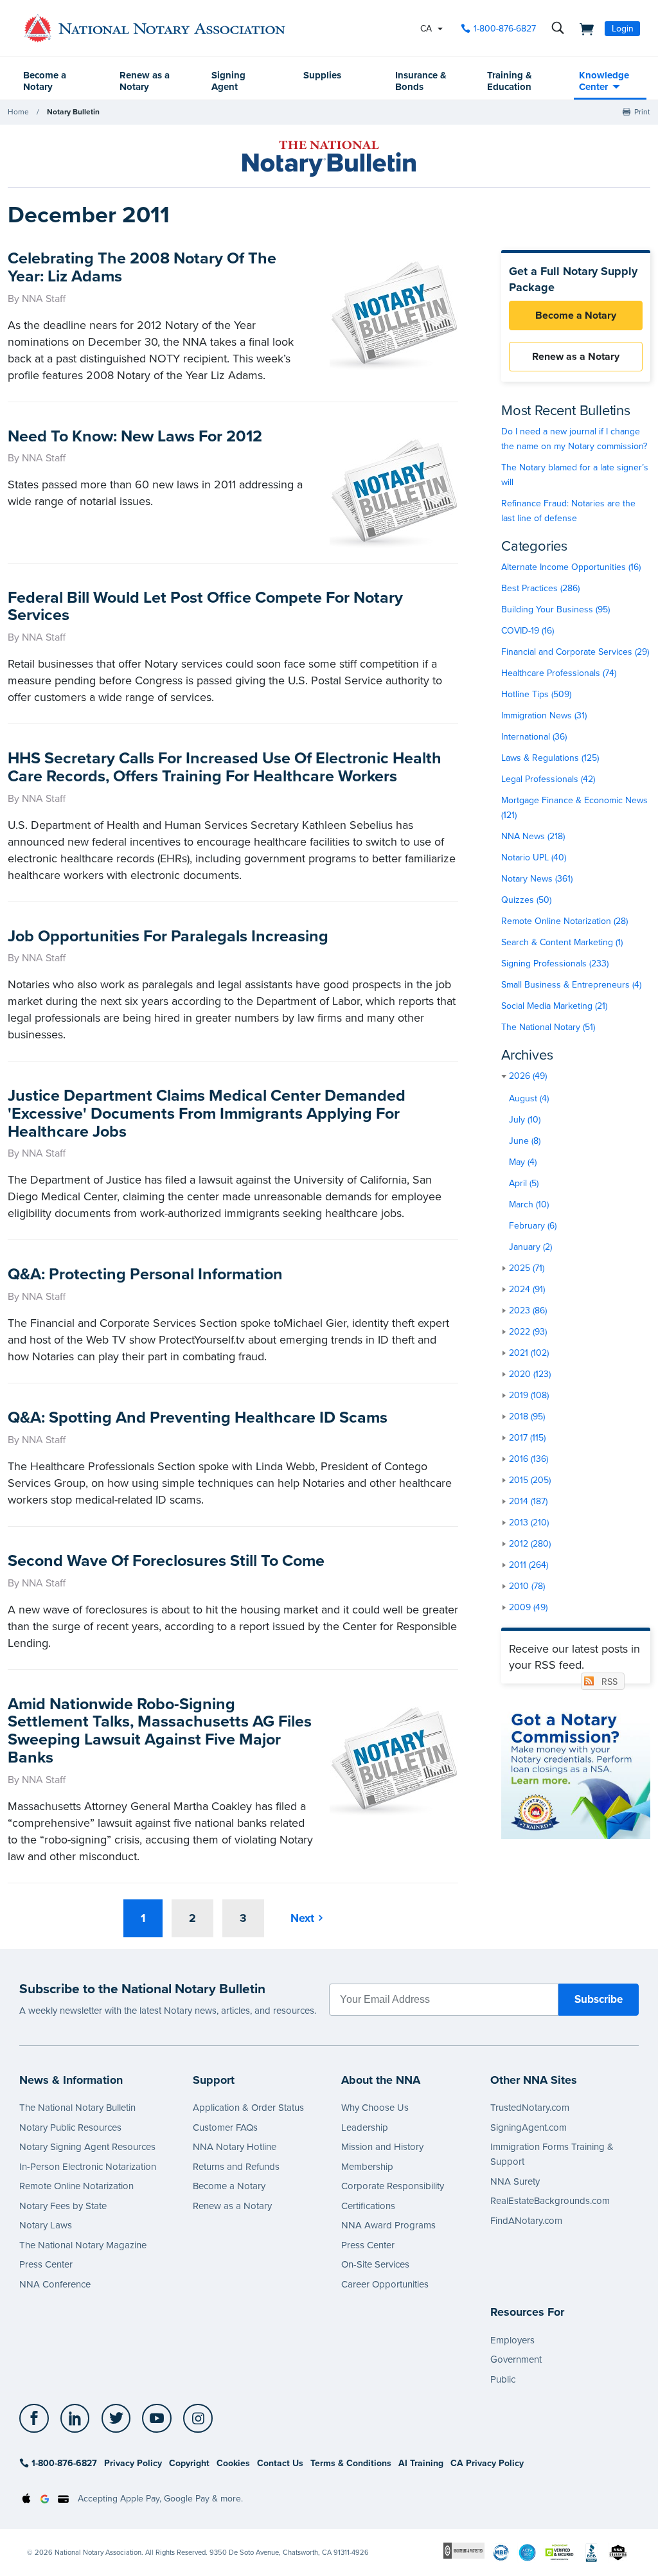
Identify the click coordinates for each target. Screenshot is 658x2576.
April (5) (524, 1183)
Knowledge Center (604, 81)
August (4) (529, 1098)
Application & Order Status (248, 2108)
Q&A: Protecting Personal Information (145, 1274)
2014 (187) (528, 1501)
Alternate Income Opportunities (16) (571, 567)
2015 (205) (530, 1480)
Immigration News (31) (544, 715)
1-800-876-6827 (505, 29)
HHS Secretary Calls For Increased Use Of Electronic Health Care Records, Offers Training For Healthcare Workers (225, 767)
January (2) (530, 1247)
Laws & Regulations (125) (550, 758)
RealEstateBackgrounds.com (550, 2201)
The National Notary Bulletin (77, 2108)
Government (516, 2359)
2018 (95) (527, 1417)
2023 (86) (528, 1310)
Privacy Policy (133, 2463)
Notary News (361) (537, 879)
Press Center (46, 2264)
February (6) (533, 1226)
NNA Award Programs (388, 2225)
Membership (367, 2167)
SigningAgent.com (529, 2127)
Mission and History (382, 2147)
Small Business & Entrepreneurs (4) (571, 985)
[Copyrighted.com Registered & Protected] (464, 2550)
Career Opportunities (385, 2284)
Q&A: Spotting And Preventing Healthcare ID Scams (198, 1417)
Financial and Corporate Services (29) (575, 652)
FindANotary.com (526, 2221)
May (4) (523, 1162)
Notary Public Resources (70, 2127)
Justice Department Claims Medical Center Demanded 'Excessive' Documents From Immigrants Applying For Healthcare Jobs (207, 1113)
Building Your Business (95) (556, 609)
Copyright (189, 2463)
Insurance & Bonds (421, 81)
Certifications (368, 2206)
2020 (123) (530, 1374)
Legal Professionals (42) (548, 779)
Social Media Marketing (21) (554, 1006)
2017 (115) (527, 1438)
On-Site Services (375, 2264)
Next (302, 1918)
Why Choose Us (375, 2108)
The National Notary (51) (548, 1027)
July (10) (525, 1120)
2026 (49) (528, 1076)
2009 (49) (528, 1607)
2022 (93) (528, 1332)
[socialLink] (38, 2419)
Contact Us (280, 2463)
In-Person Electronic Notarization (88, 2167)
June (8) (525, 1141)
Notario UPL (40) (534, 857)
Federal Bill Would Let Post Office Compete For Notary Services (205, 607)
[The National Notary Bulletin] (329, 159)
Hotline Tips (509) (536, 694)
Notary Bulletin (73, 112)
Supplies (322, 75)
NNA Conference (55, 2284)
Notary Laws (46, 2225)
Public (503, 2379)
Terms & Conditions (351, 2463)
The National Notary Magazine (83, 2245)
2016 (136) (529, 1459)
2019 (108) (529, 1395)
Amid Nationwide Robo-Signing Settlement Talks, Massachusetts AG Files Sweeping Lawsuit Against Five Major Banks (160, 1731)
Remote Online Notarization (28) (565, 921)
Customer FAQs (225, 2127)
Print (642, 112)
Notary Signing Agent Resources (87, 2147)
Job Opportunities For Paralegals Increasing (168, 936)
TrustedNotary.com (530, 2108)
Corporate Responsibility (393, 2186)
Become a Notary (45, 81)
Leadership (365, 2127)
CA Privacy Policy (487, 2463)
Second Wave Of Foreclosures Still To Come (166, 1561)
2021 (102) (529, 1353)
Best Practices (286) (540, 588)
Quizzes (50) (526, 900)
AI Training (421, 2463)
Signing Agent (228, 81)
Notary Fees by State (63, 2206)
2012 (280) (530, 1544)
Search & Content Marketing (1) (562, 942)
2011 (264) (529, 1565)
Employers (512, 2340)
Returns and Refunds (236, 2167)
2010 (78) (527, 1586)
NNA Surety (515, 2181)
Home (18, 112)
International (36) (534, 737)
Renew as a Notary (145, 81)
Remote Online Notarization (76, 2186)
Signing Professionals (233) (555, 964)
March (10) (529, 1204)
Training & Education (510, 81)
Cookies (233, 2463)
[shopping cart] (583, 28)
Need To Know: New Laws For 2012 (135, 436)
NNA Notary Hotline (235, 2147)
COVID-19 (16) (528, 631)
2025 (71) (527, 1268)
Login (623, 29)
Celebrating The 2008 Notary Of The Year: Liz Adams (142, 267)
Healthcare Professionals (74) (559, 673)
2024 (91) (527, 1289)
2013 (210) (529, 1523)
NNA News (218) (533, 836)
